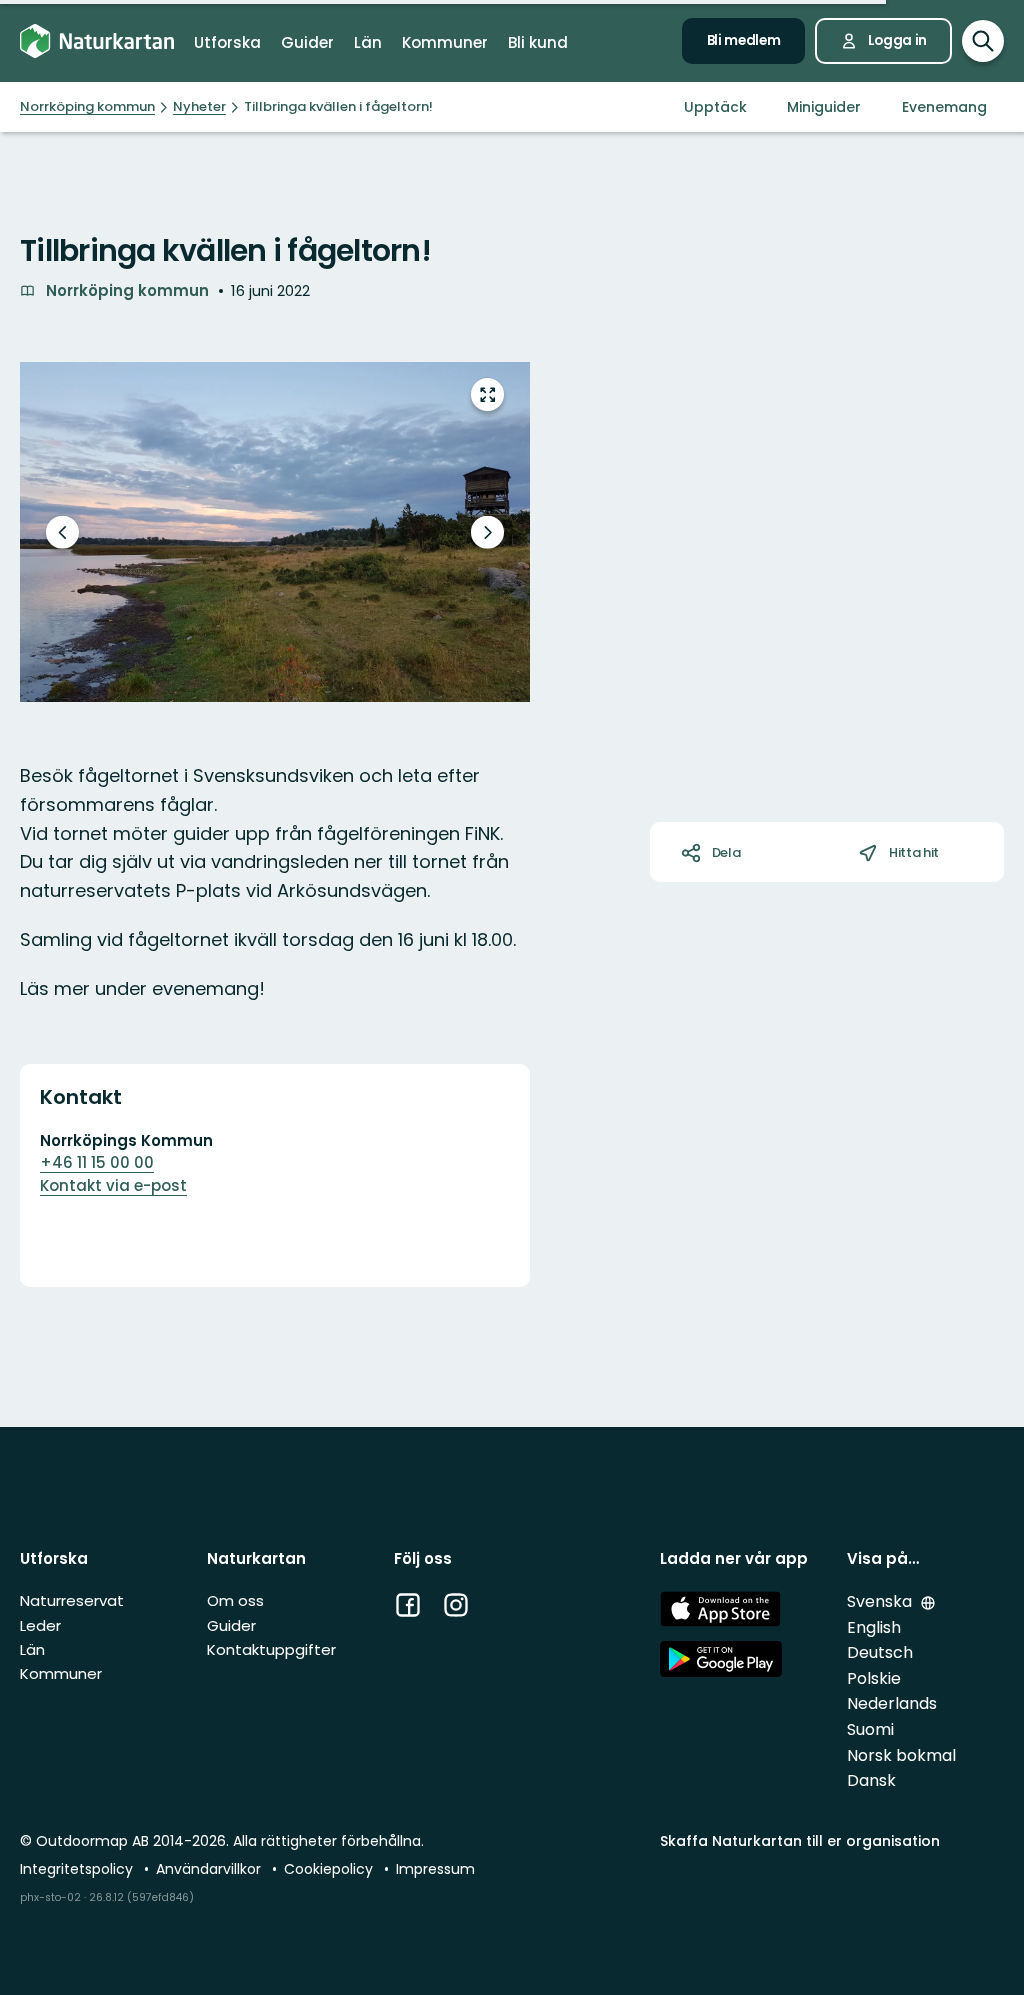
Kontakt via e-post (113, 1185)
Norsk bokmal (901, 1755)
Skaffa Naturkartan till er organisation (800, 1841)
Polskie (874, 1678)
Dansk (871, 1780)
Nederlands (892, 1703)
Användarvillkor (210, 1869)
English (874, 1627)
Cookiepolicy (330, 1869)
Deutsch (880, 1652)
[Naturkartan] (97, 41)
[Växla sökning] (983, 41)
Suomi (870, 1729)
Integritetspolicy (78, 1869)
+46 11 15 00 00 (97, 1162)
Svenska (881, 1601)
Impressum (435, 1869)
